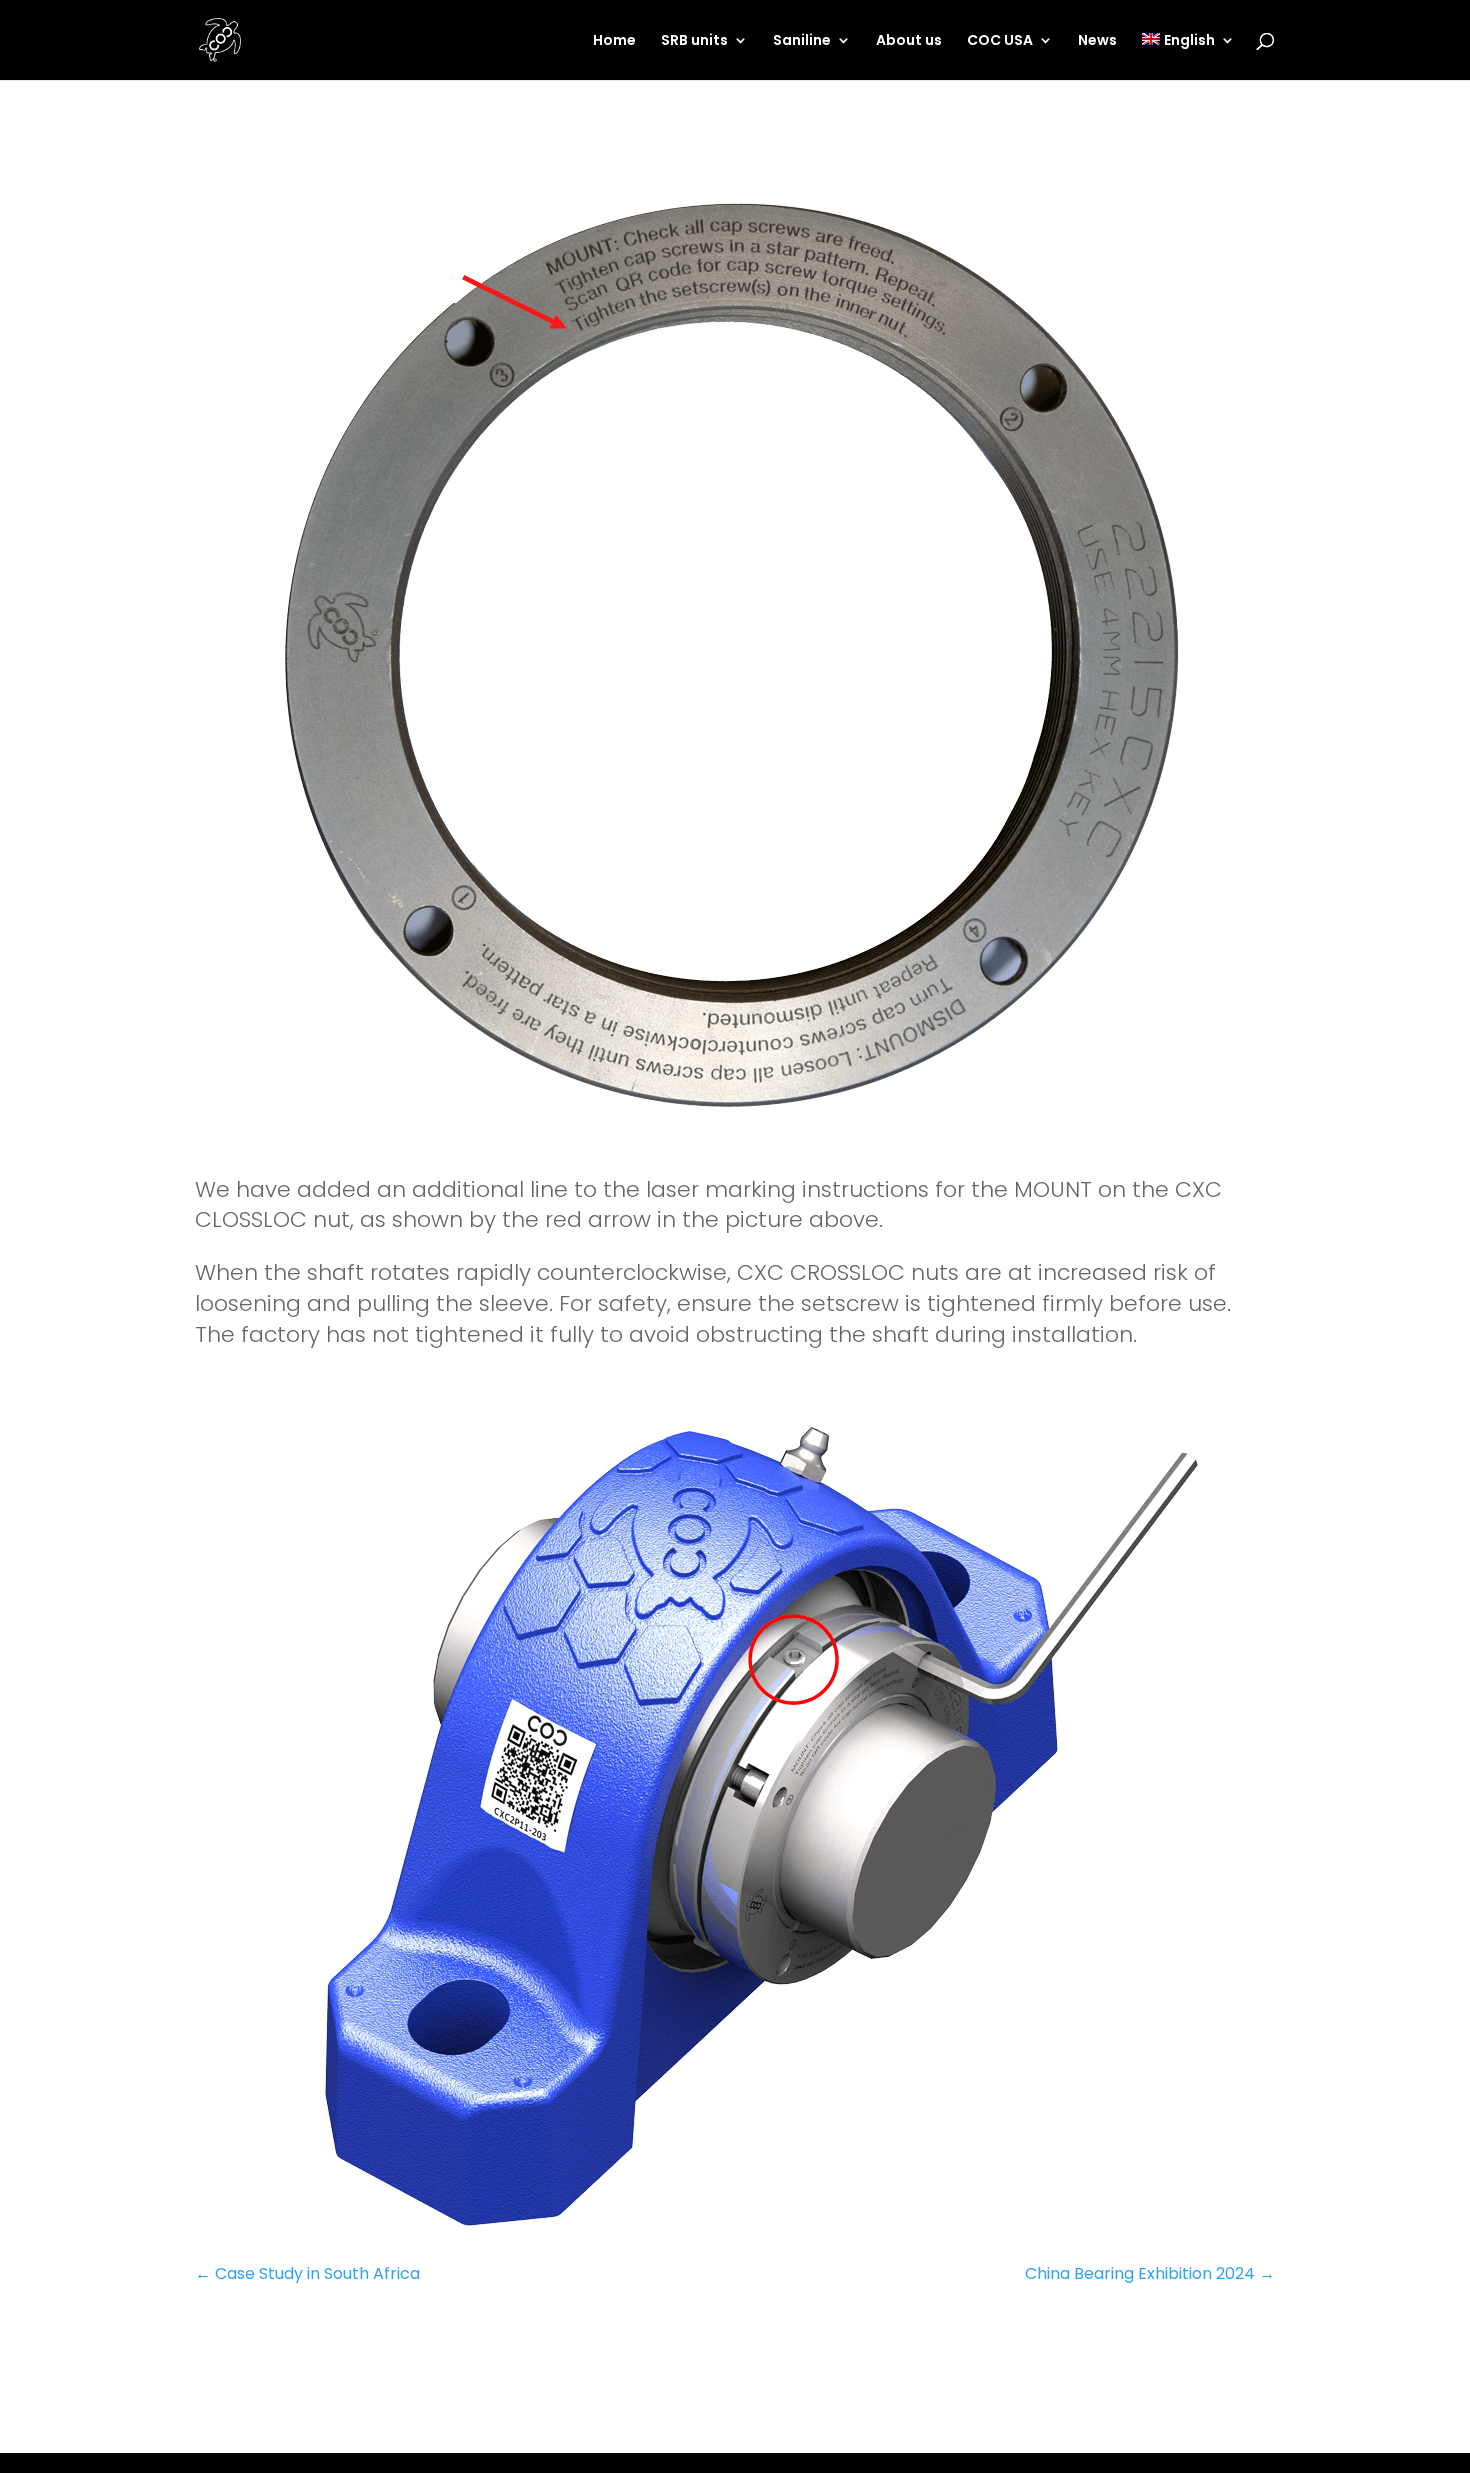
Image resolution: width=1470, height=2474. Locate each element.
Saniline (802, 41)
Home (614, 41)
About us (909, 41)
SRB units (694, 41)
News (1097, 41)
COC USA (1000, 41)
